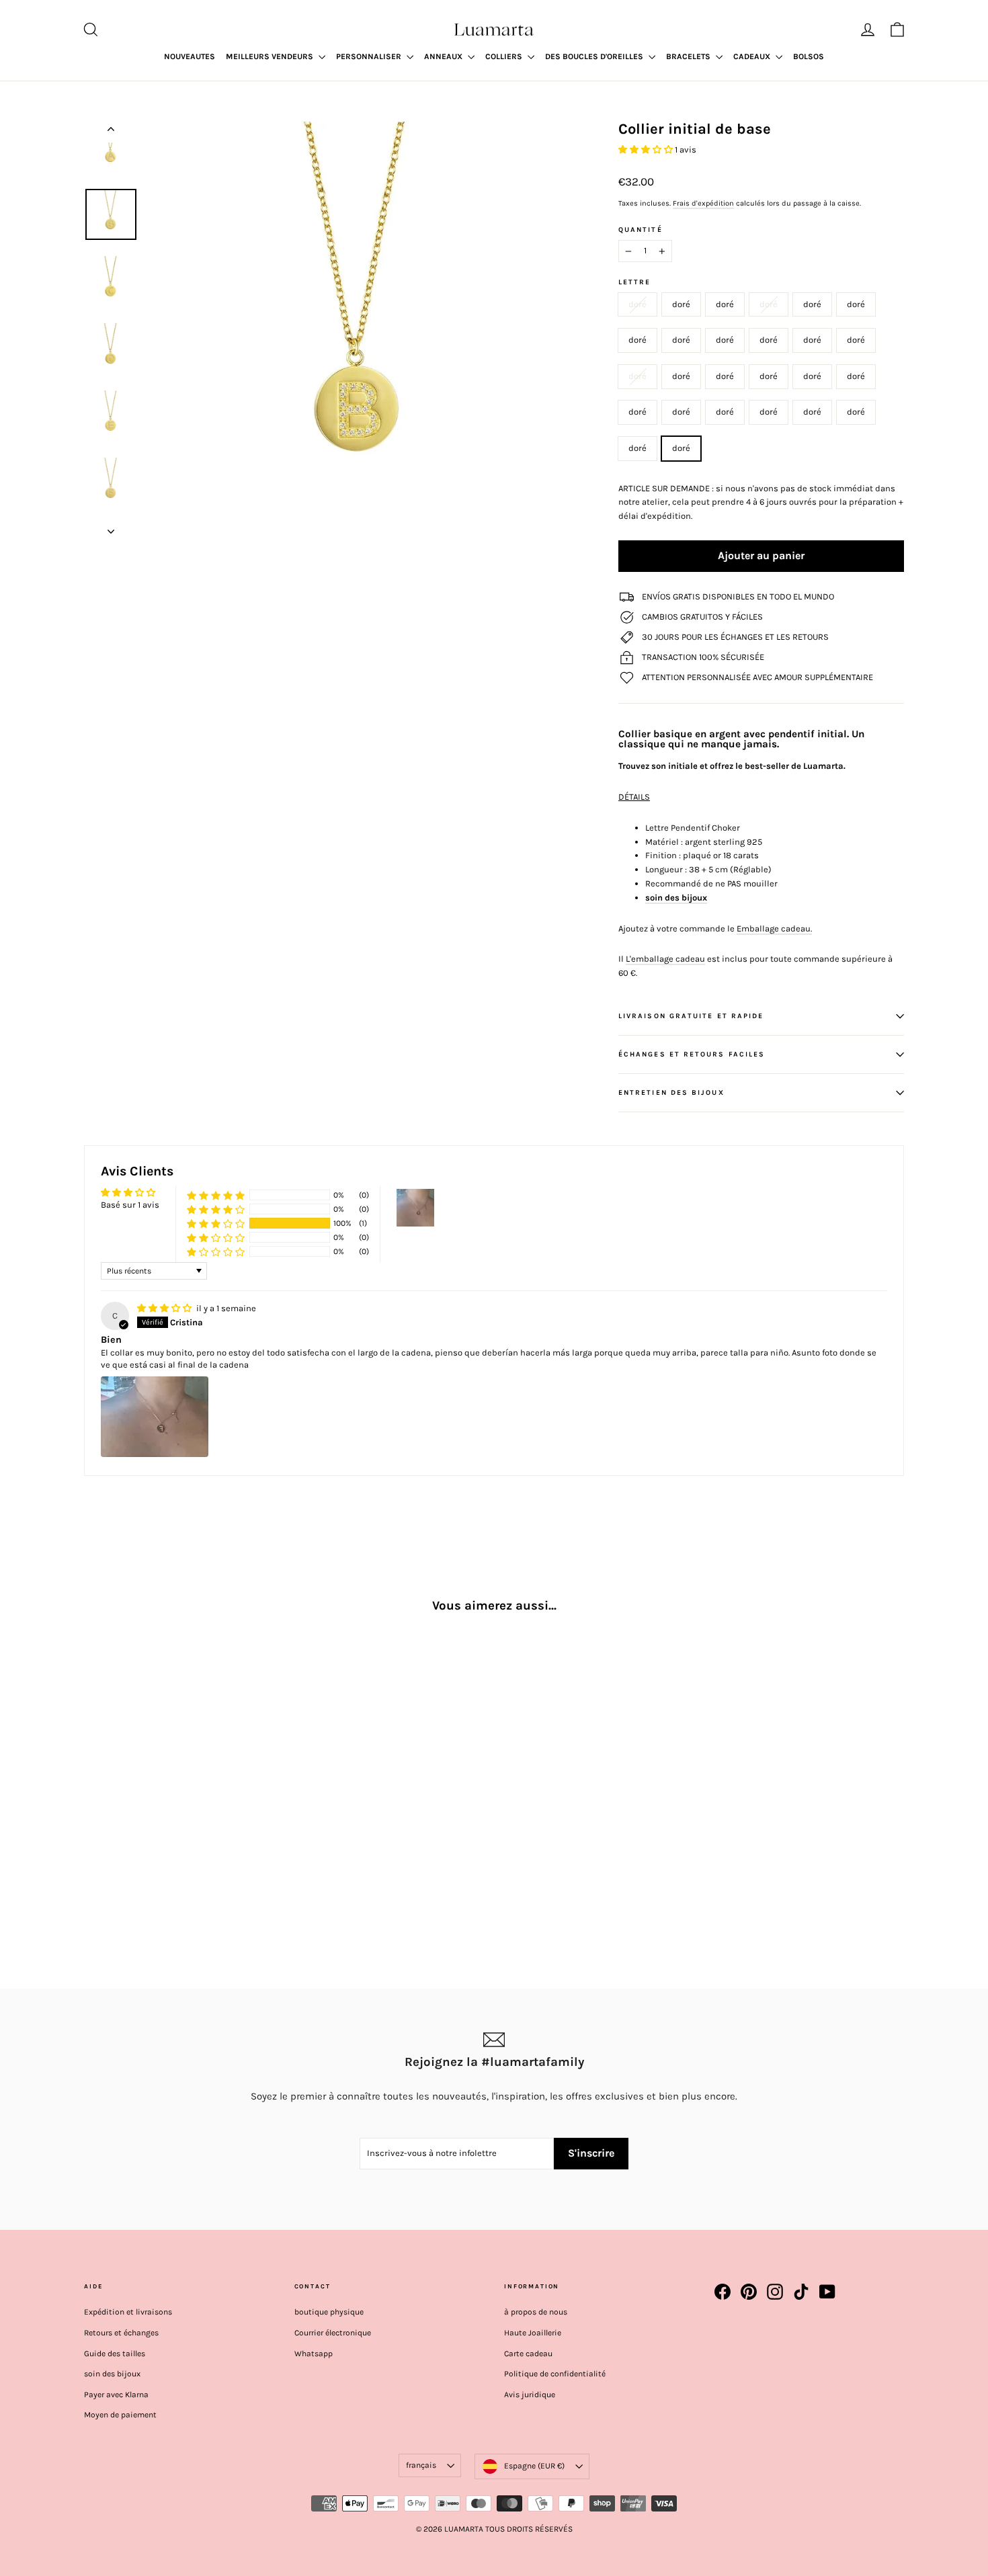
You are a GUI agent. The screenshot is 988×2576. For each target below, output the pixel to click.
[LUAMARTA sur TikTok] (801, 2292)
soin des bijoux (112, 2374)
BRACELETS (689, 56)
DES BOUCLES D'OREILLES (595, 56)
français (421, 2465)
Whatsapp (314, 2354)
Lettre (634, 282)
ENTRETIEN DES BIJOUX (671, 1092)
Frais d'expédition (703, 203)
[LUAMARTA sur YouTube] (827, 2292)
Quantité (641, 230)
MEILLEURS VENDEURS (271, 56)
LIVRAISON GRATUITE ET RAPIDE (691, 1016)
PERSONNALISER (370, 56)
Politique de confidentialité (555, 2374)
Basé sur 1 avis (130, 1205)
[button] (647, 150)
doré (637, 304)
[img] (165, 1308)
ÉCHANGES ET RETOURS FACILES (692, 1054)
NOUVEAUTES (190, 56)
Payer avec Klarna (116, 2395)
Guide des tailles (115, 2354)
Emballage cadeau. (774, 928)
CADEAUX (753, 56)
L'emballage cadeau (665, 959)
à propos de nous (536, 2312)
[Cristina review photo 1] (155, 1417)
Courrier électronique (333, 2333)
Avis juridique (530, 2395)
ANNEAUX (444, 56)
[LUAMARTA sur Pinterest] (749, 2292)
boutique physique (329, 2312)
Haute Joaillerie (533, 2333)
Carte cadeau (528, 2354)
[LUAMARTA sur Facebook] (723, 2292)
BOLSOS (809, 56)
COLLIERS (505, 56)
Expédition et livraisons (128, 2312)
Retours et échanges (121, 2333)
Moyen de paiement (120, 2415)
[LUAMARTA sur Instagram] (775, 2292)
